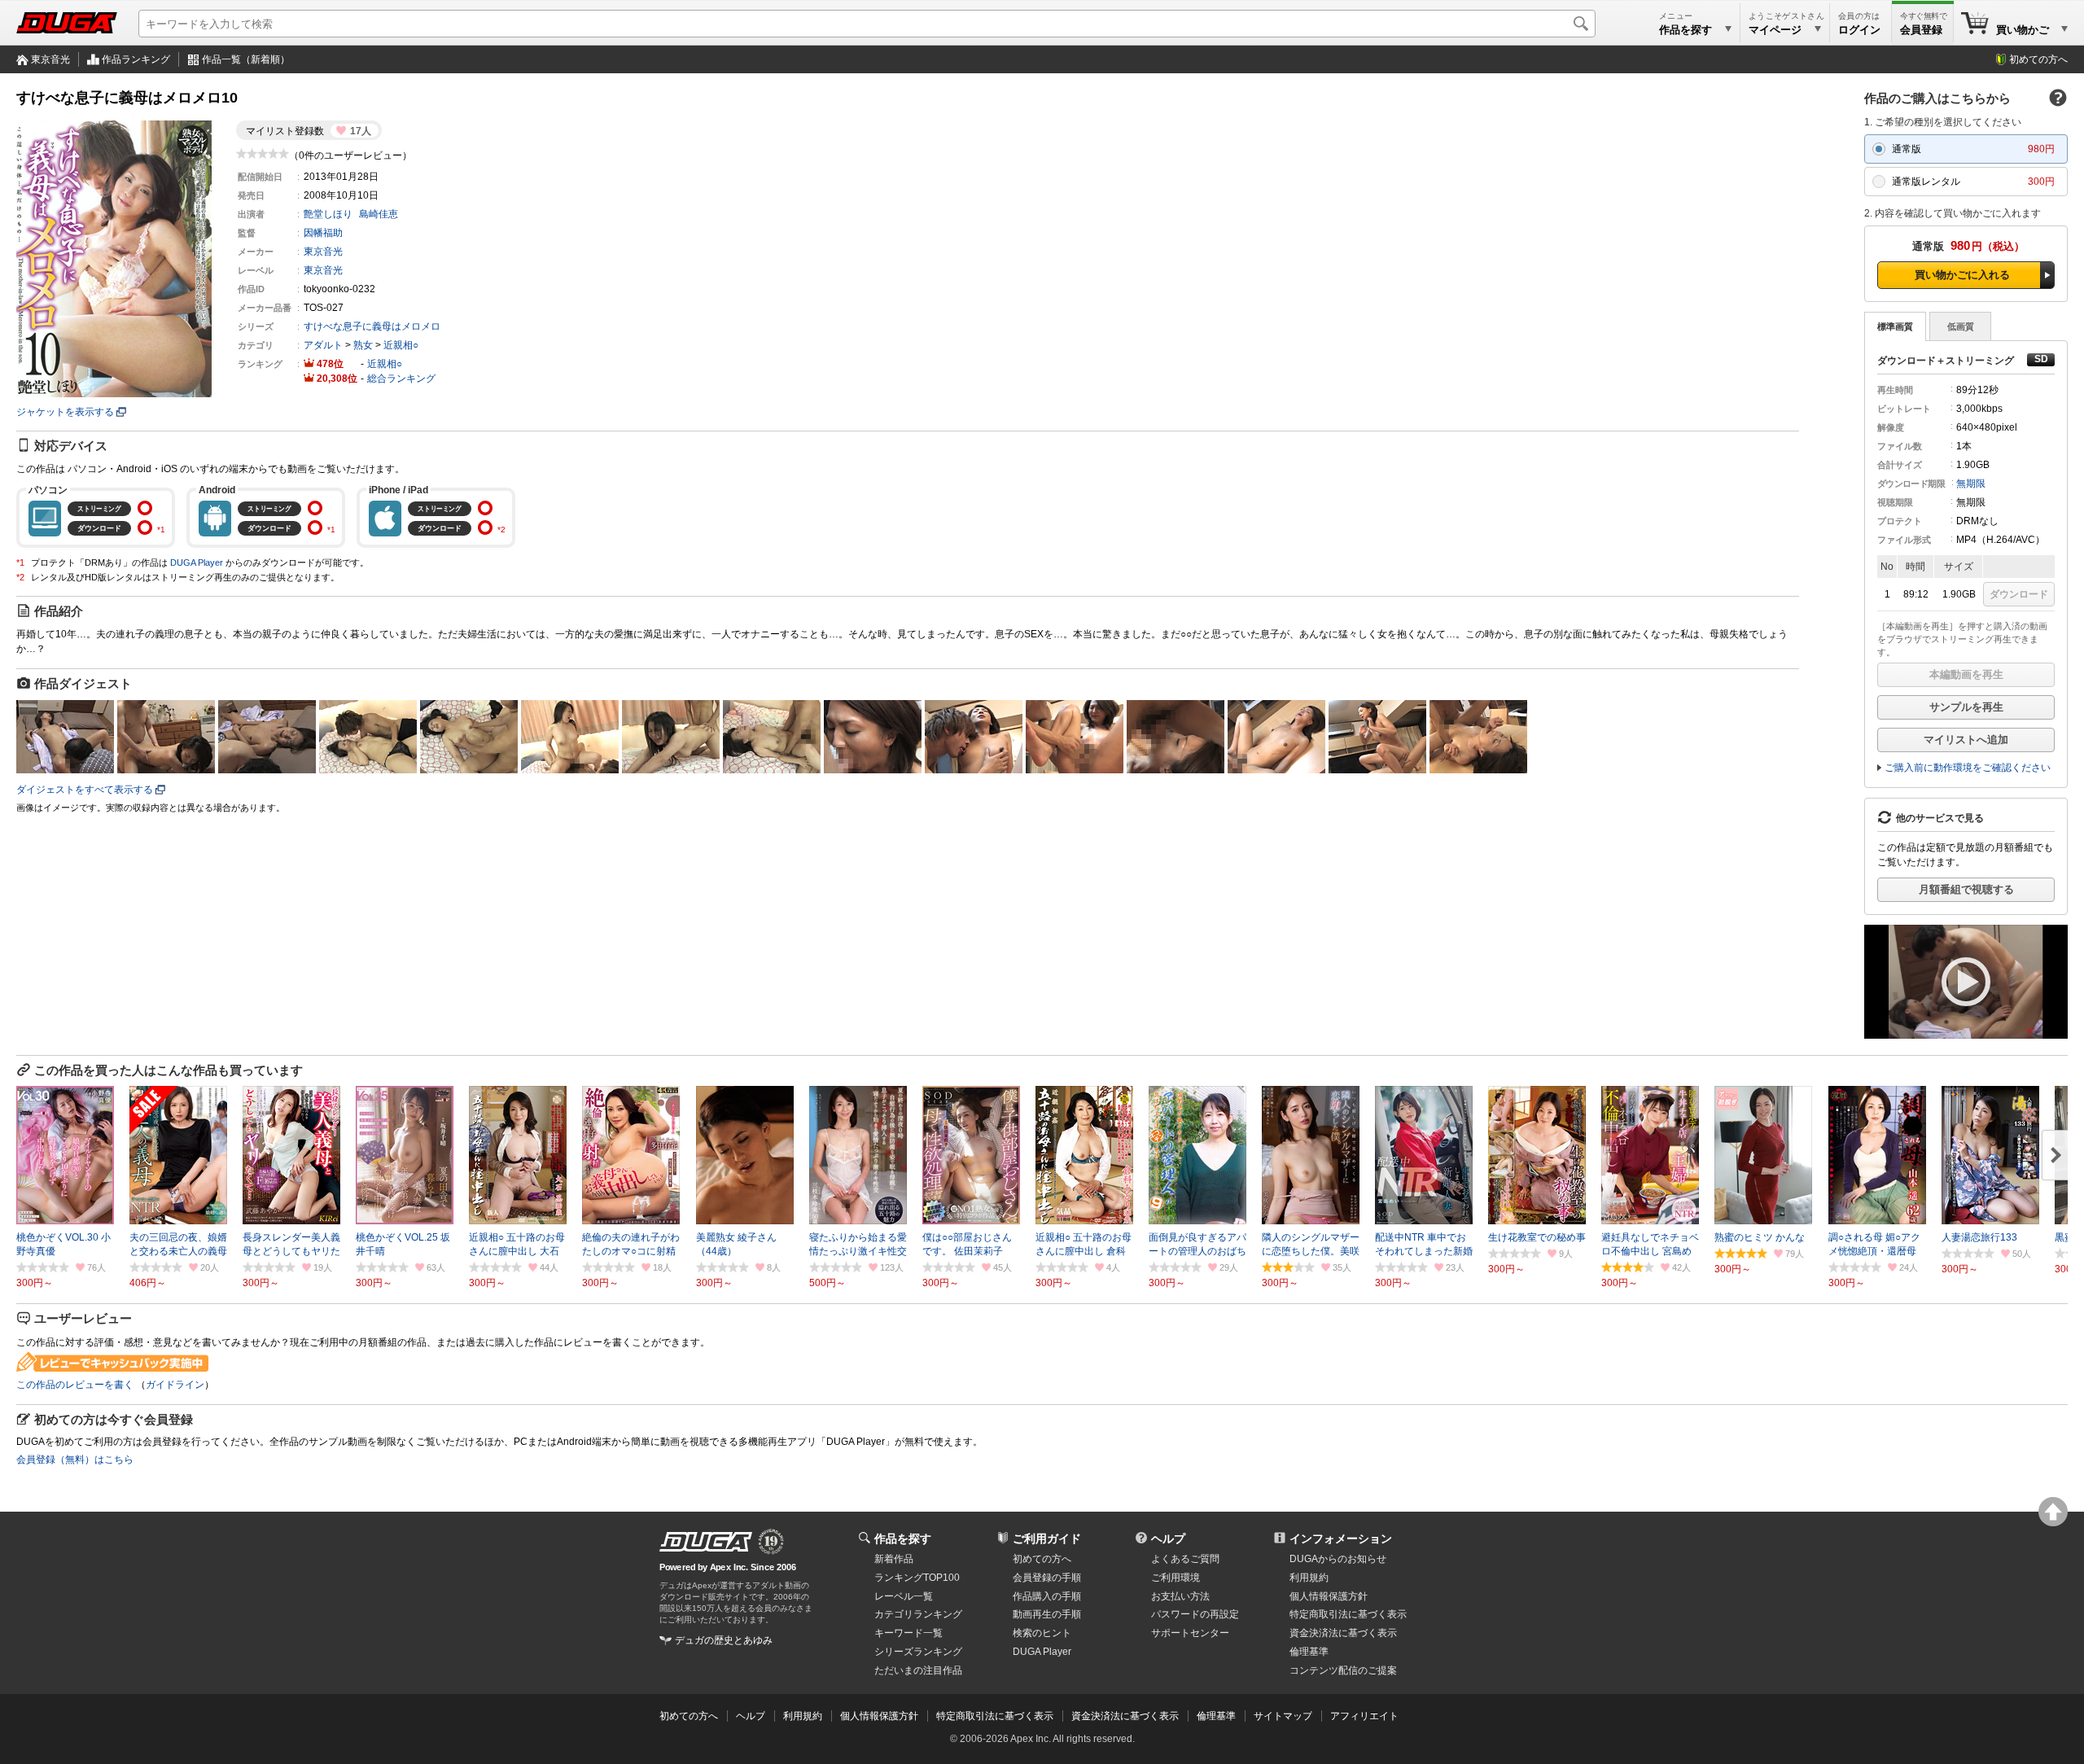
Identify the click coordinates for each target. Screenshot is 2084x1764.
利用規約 (1309, 1578)
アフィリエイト (1364, 1716)
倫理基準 (1309, 1652)
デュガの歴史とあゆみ (724, 1640)
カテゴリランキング (918, 1614)
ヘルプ (1168, 1539)
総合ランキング (401, 379)
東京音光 (50, 59)
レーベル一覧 (904, 1596)
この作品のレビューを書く (75, 1385)
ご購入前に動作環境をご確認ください (1968, 768)
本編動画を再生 (1966, 674)
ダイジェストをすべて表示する (85, 790)
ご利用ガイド (1047, 1539)
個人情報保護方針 (1329, 1596)
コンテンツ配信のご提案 (1343, 1670)
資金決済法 (1343, 1633)
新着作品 (894, 1559)
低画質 (1961, 326)
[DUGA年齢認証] (706, 1542)
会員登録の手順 (1047, 1578)
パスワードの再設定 (1195, 1614)
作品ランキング (136, 59)
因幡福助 (323, 233)
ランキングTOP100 (917, 1578)
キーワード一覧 (908, 1633)
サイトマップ (1283, 1716)
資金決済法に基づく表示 (1125, 1716)
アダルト (323, 345)
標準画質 (1895, 326)
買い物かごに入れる (1962, 275)
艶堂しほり (328, 214)
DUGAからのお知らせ (1338, 1559)
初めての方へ (2038, 59)
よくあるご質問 (1185, 1559)
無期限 (1971, 484)
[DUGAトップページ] (67, 23)
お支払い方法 (1180, 1596)
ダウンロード (2019, 594)
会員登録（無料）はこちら (75, 1460)
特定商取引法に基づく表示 (995, 1716)
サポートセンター (1190, 1633)
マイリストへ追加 (1966, 740)
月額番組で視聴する (1966, 889)
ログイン (1859, 30)
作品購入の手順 (1047, 1596)
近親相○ (401, 345)
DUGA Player (197, 562)
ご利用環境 (1176, 1578)
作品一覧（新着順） (246, 59)
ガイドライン (175, 1385)
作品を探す (903, 1539)
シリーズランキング (918, 1652)
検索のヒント (1042, 1633)
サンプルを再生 (1966, 707)
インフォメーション (1341, 1539)
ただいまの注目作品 (918, 1670)
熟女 (363, 345)
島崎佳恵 (379, 214)
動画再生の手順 (1047, 1614)
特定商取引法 (1348, 1614)
